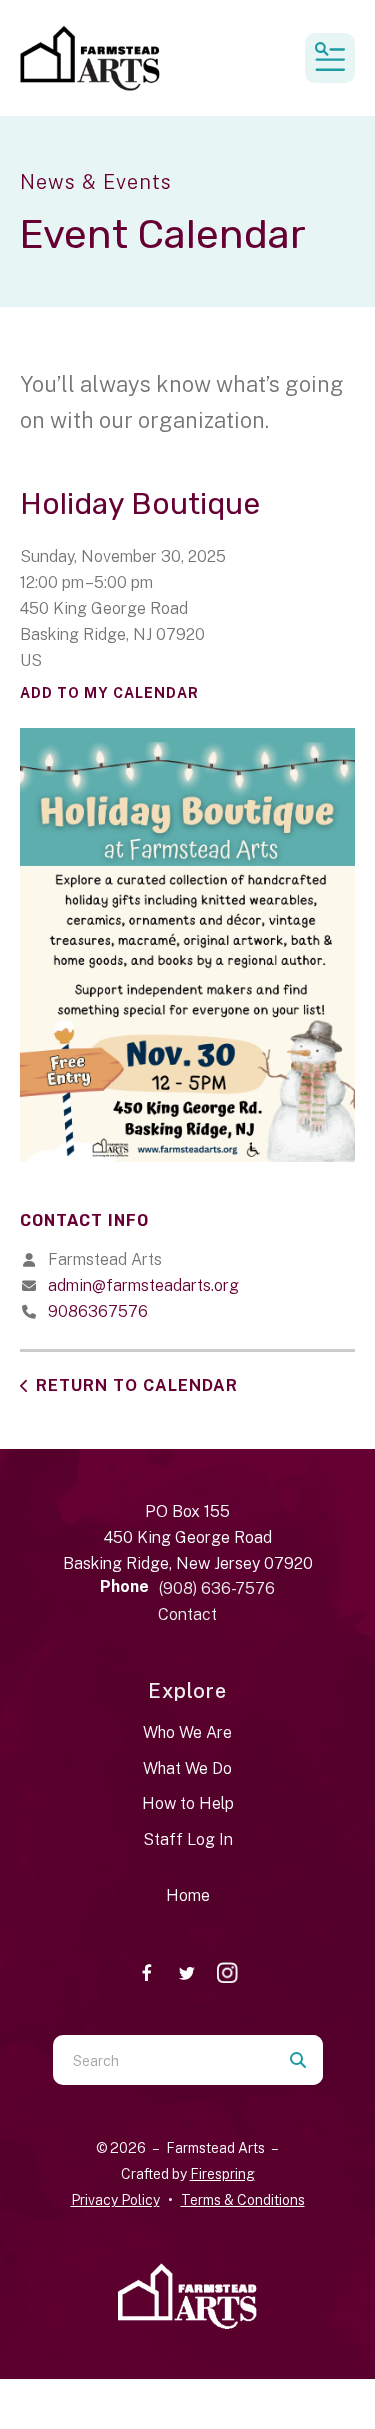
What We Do (187, 1768)
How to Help (188, 1803)
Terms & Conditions (243, 2200)
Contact (187, 1614)
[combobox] (163, 2060)
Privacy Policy (115, 2200)
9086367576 (98, 1311)
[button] (330, 58)
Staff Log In (188, 1839)
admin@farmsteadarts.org (143, 1285)
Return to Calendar (137, 1385)
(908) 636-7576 (217, 1588)
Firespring (222, 2174)
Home (188, 1895)
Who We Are (187, 1732)
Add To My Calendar (109, 693)
